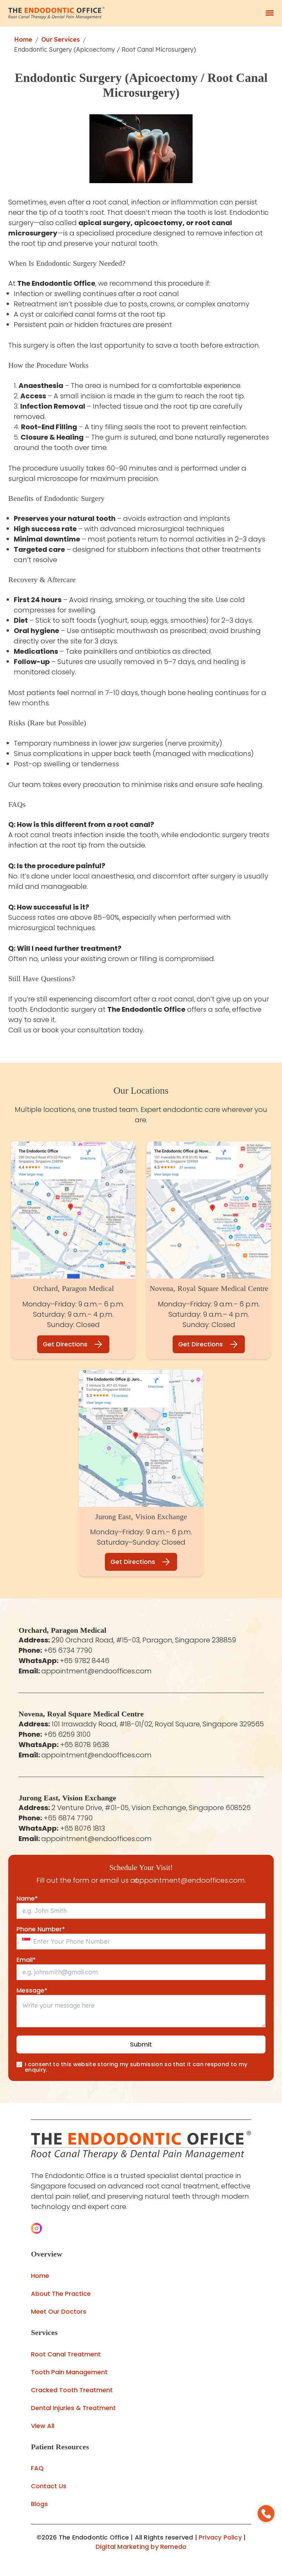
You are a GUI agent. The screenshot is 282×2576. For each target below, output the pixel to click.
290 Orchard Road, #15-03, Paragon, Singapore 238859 (144, 1640)
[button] (36, 2228)
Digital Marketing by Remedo (141, 2547)
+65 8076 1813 (83, 1828)
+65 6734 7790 (68, 1650)
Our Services (61, 39)
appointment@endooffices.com (96, 1671)
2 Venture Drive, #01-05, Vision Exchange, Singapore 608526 (151, 1808)
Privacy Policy (220, 2537)
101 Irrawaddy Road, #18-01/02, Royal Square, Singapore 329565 (158, 1724)
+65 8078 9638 (85, 1745)
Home (23, 39)
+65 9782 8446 (85, 1661)
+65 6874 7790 (68, 1818)
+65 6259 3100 (67, 1734)
